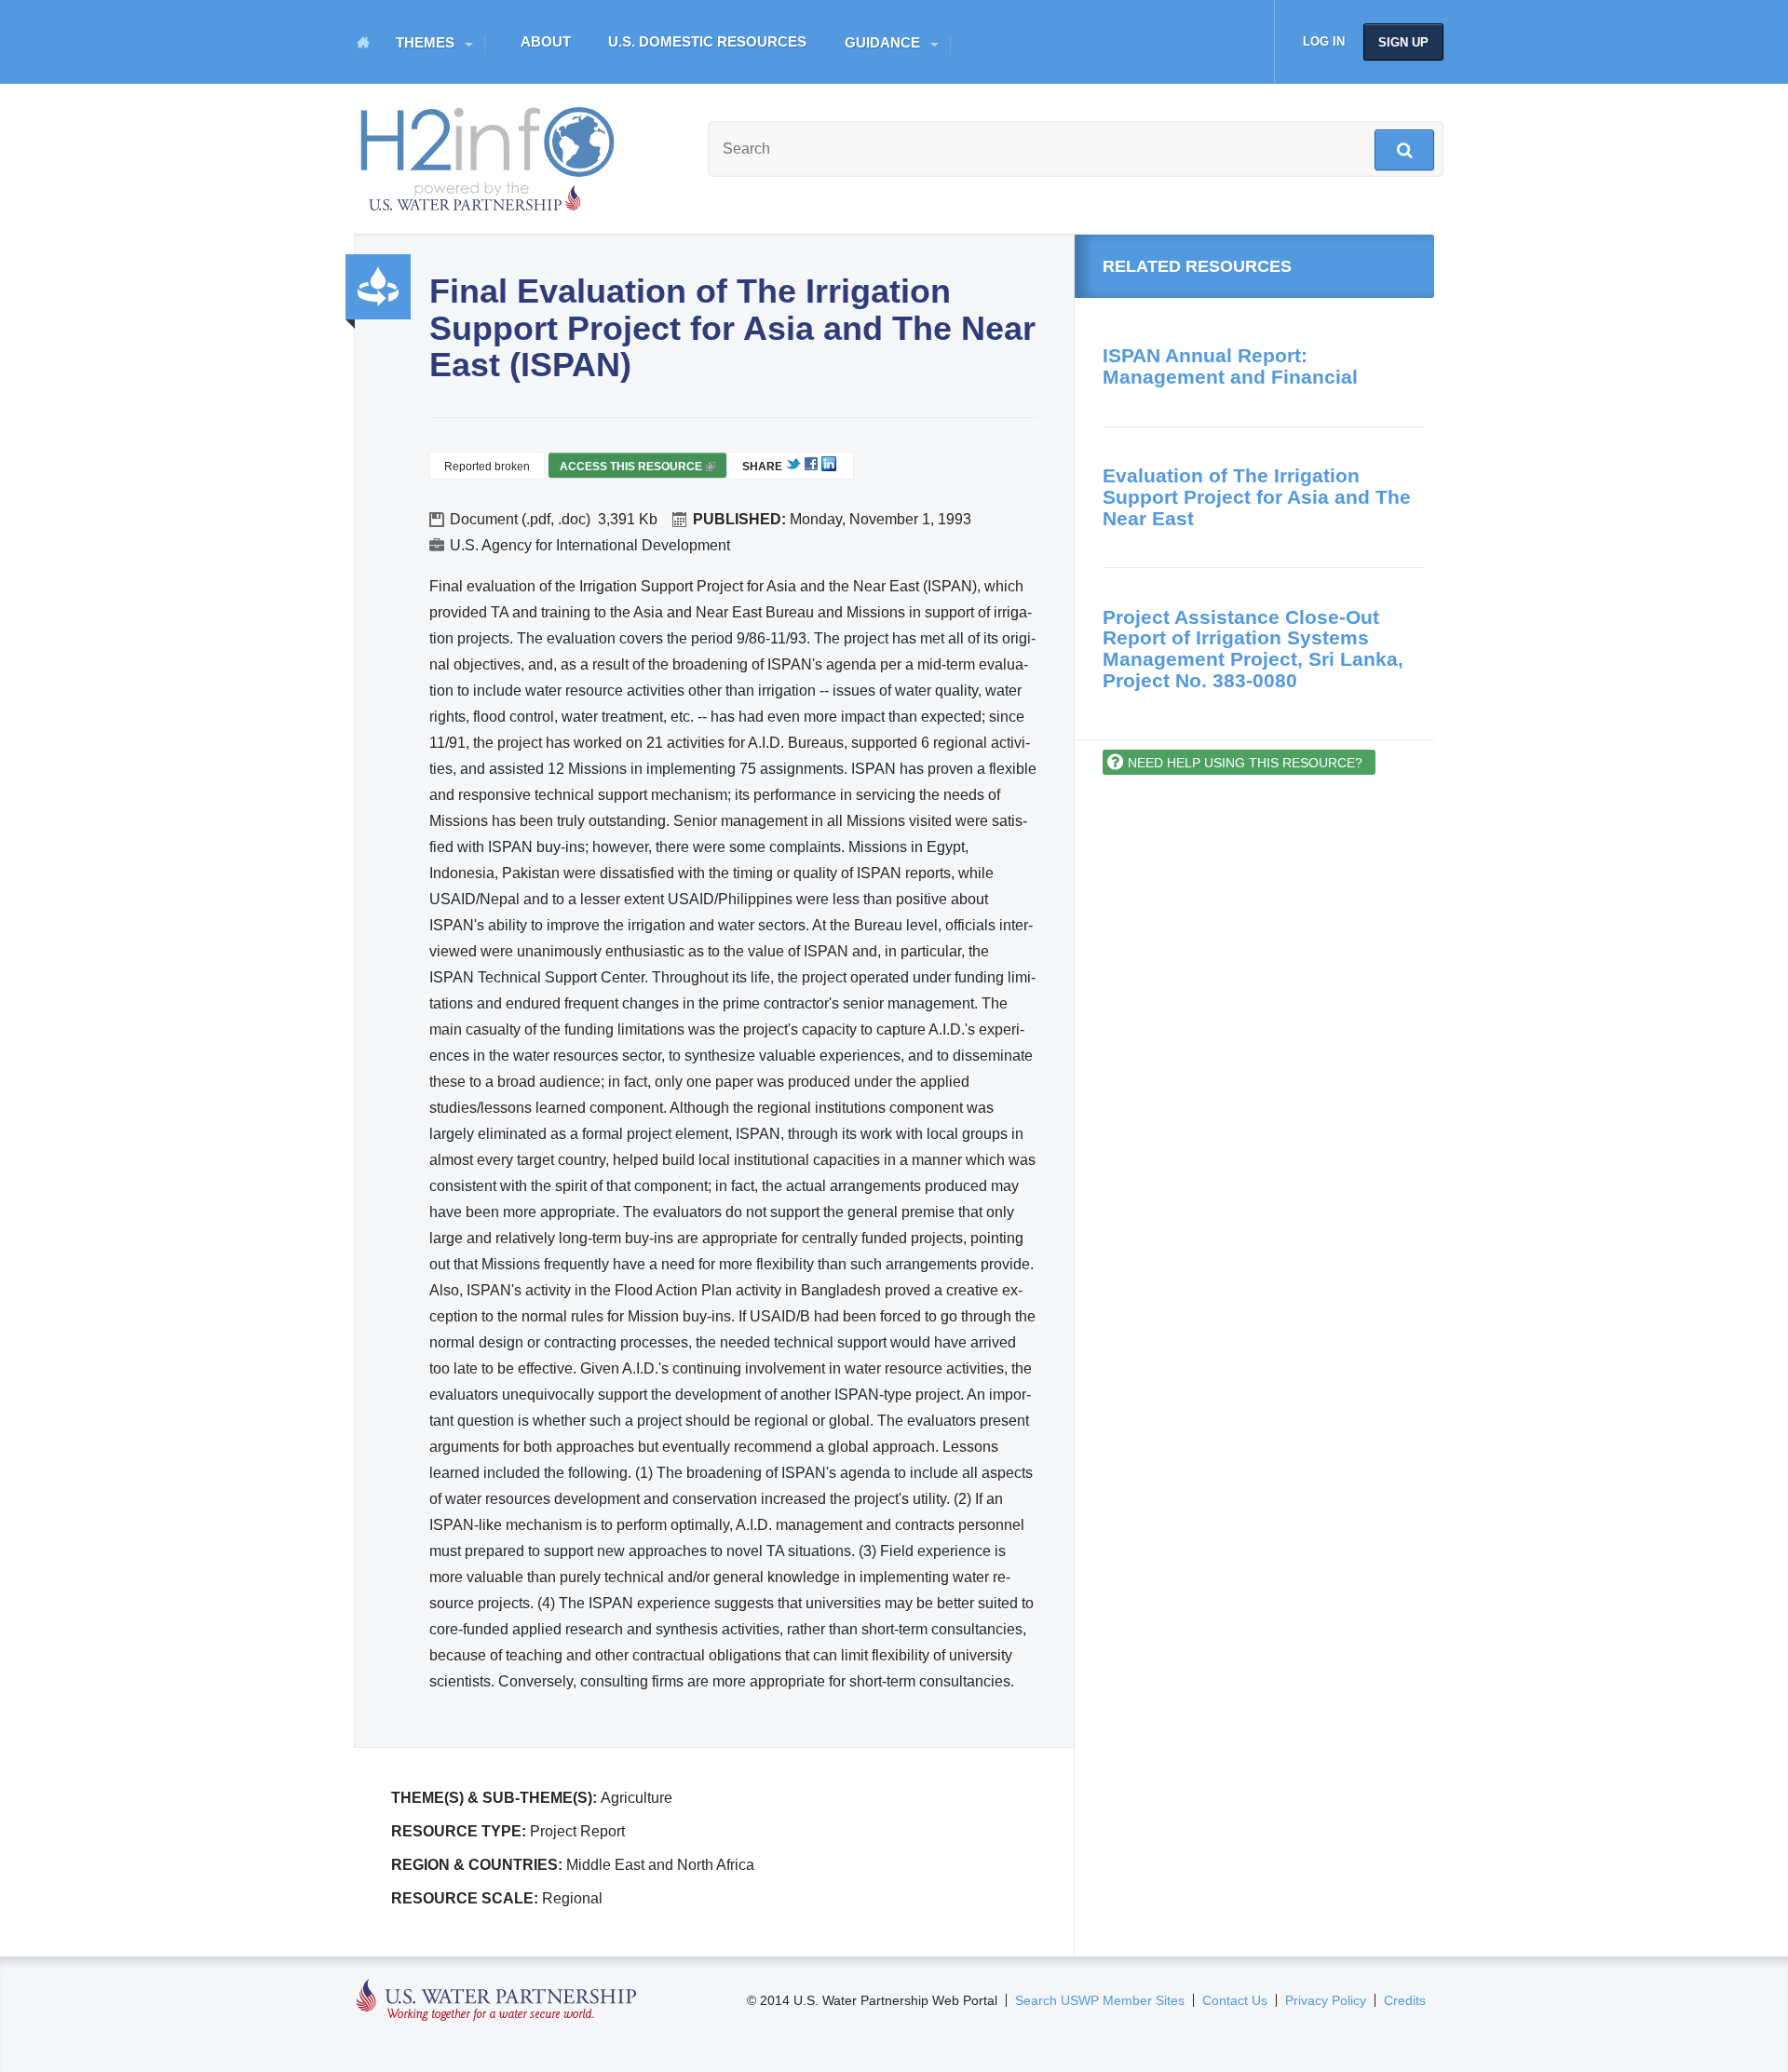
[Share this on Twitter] (793, 467)
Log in (1324, 41)
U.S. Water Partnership (497, 2001)
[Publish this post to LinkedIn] (829, 467)
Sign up (1403, 42)
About (546, 41)
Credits (1405, 2000)
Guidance (882, 42)
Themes (425, 42)
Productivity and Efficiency (378, 287)
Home (363, 42)
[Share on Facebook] (811, 467)
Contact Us (1235, 2000)
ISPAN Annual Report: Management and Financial (1230, 366)
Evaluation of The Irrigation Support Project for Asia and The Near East (1257, 496)
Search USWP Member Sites (1100, 2000)
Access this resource (636, 469)
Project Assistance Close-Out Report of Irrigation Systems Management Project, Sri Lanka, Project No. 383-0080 (1253, 649)
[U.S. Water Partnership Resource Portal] (489, 155)
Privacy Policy (1326, 2000)
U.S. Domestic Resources (707, 41)
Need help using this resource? (1245, 763)
